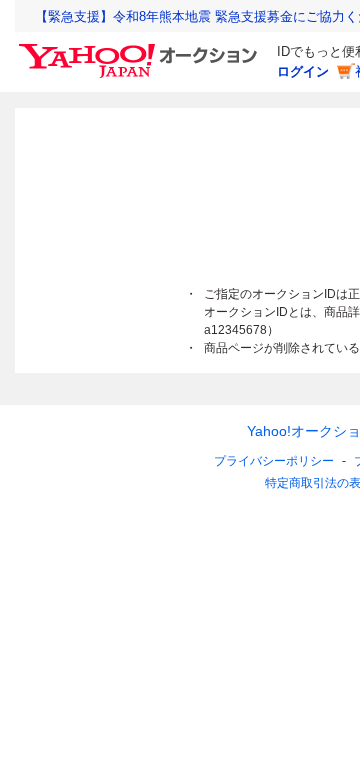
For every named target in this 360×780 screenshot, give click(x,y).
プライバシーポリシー (274, 461)
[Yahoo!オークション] (141, 49)
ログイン (303, 71)
